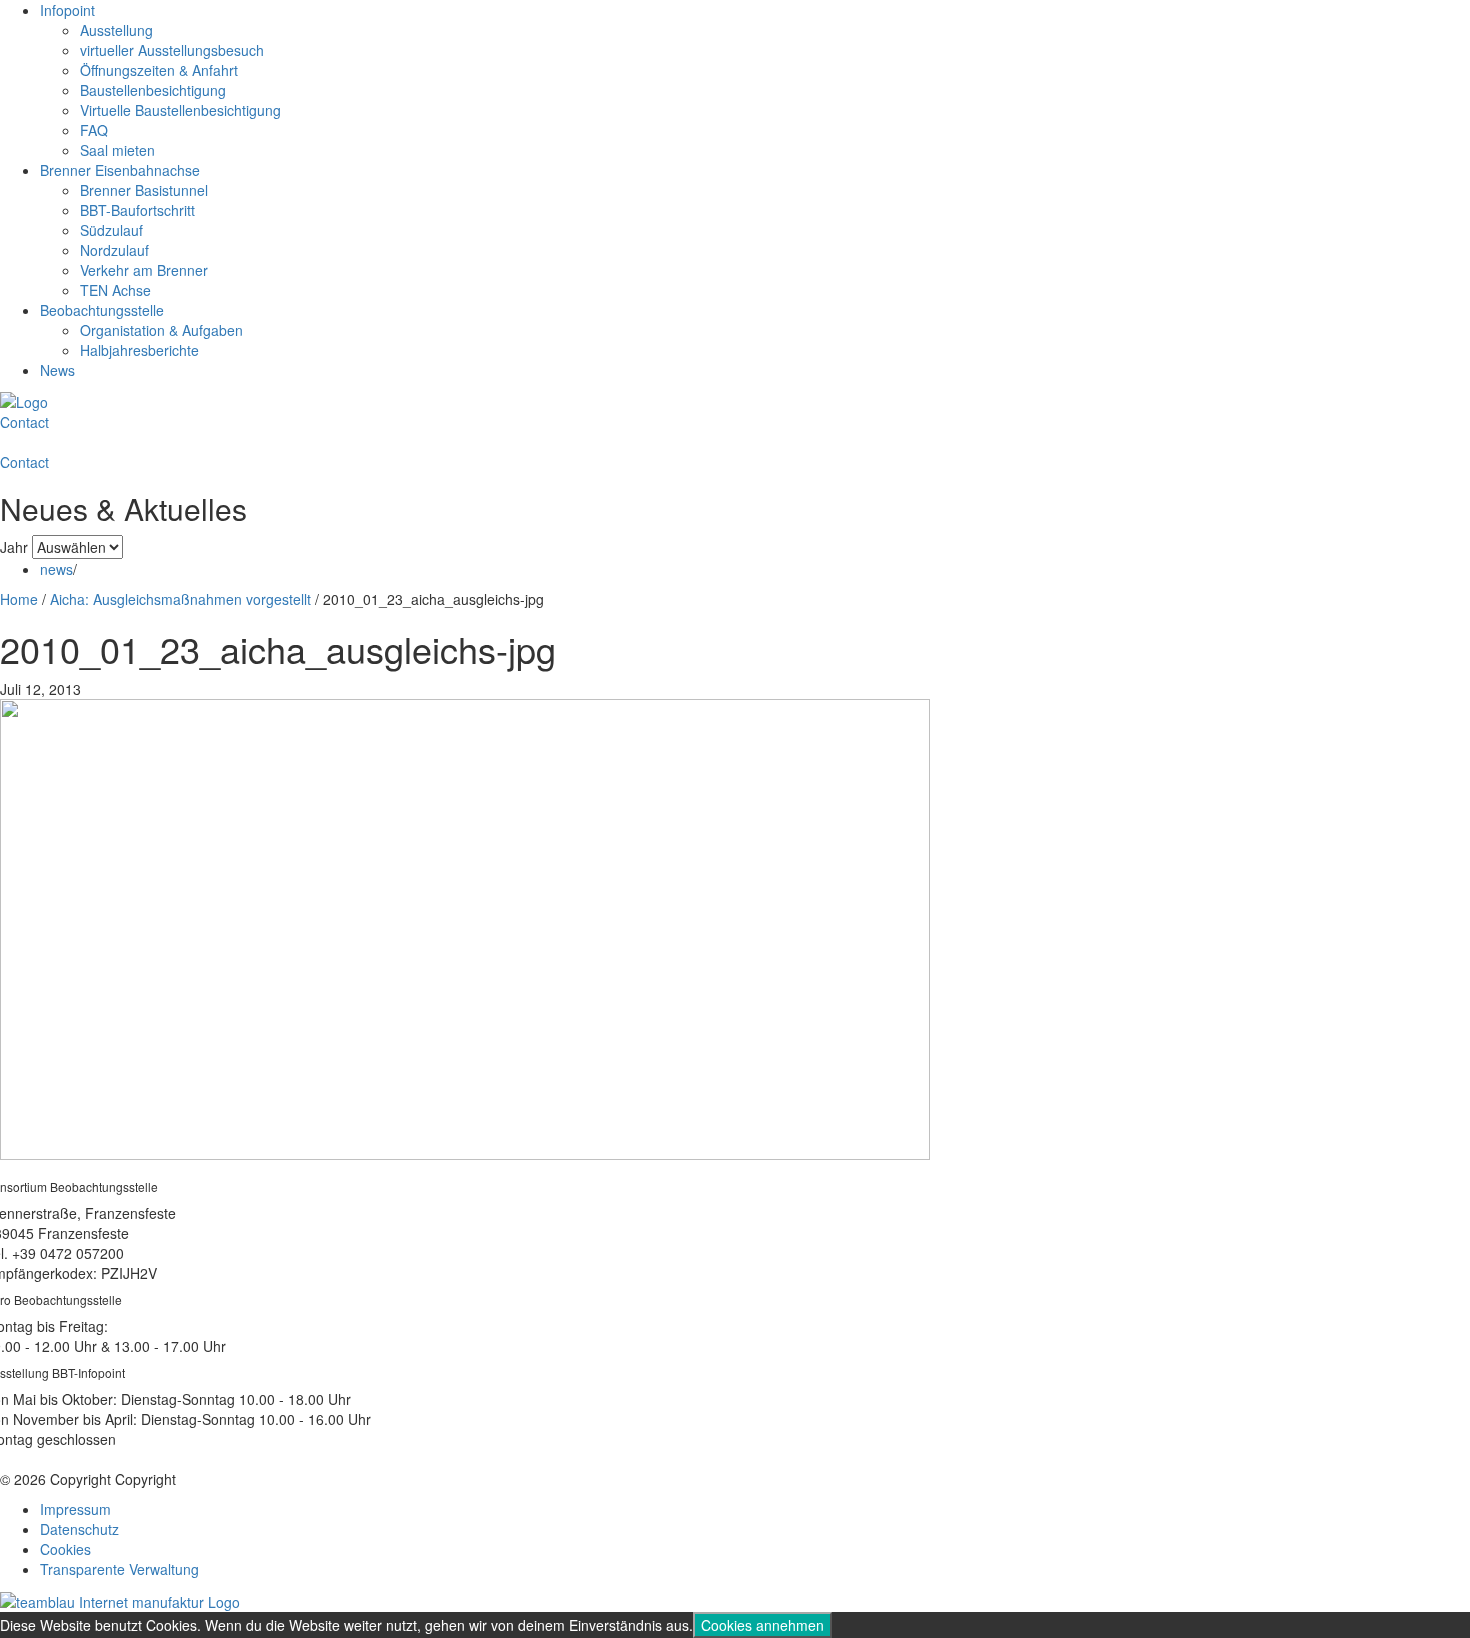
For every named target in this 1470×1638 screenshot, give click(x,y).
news (56, 569)
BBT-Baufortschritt (137, 210)
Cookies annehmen (762, 1625)
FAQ (94, 130)
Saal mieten (117, 150)
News (57, 370)
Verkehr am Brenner (144, 270)
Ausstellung (116, 30)
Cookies (65, 1549)
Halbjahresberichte (139, 350)
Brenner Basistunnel (144, 190)
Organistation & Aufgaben (161, 330)
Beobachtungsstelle (102, 310)
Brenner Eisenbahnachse (120, 170)
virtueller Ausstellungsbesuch (172, 50)
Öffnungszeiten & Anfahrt (159, 70)
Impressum (75, 1509)
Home (19, 599)
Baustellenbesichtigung (153, 90)
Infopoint (67, 10)
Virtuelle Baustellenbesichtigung (180, 110)
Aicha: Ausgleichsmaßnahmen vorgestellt (180, 599)
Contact (24, 422)
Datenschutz (79, 1529)
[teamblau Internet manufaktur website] (120, 1599)
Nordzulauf (114, 250)
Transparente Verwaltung (119, 1569)
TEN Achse (115, 290)
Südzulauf (111, 230)
